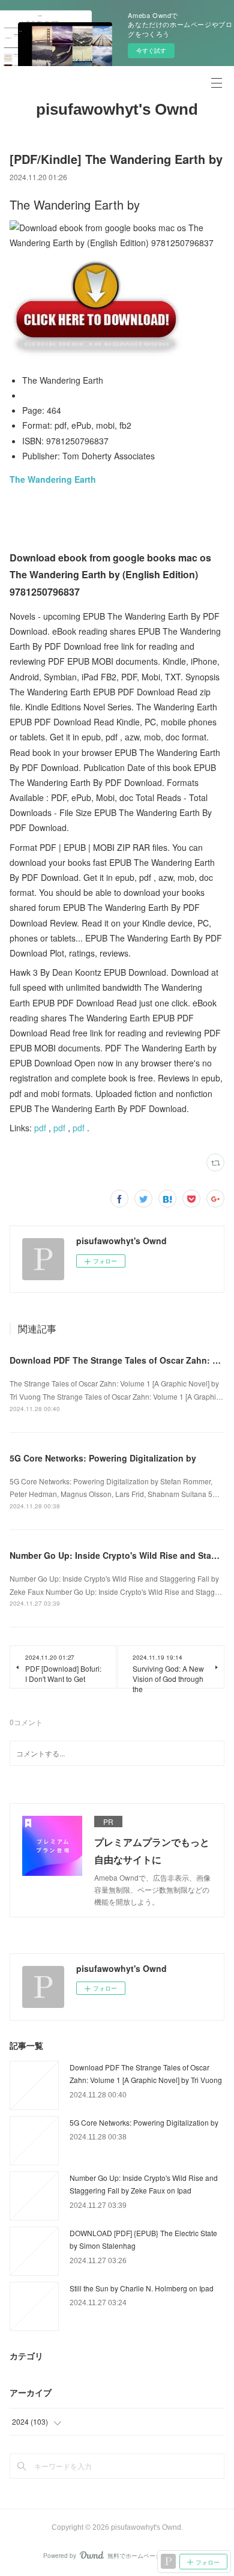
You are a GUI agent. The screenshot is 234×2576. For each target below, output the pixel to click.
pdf (40, 1128)
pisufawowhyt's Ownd (117, 109)
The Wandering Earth (53, 479)
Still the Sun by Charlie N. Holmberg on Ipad (142, 2288)
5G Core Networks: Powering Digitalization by (103, 1458)
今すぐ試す (151, 50)
